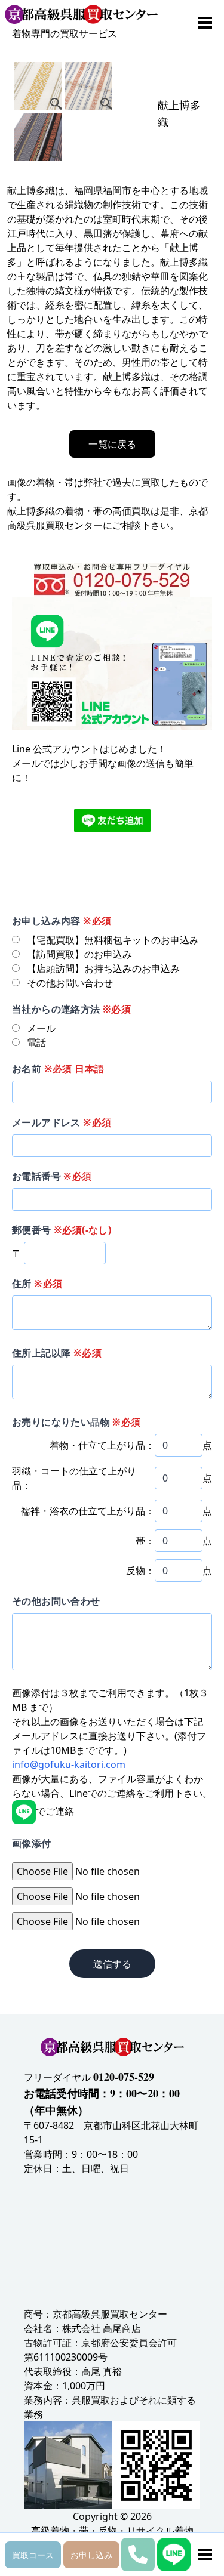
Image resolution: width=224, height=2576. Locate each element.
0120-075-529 (124, 2077)
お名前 (58, 1069)
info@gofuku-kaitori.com (69, 1764)
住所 (37, 1284)
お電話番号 (52, 1176)
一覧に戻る (112, 444)
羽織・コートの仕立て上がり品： (74, 1478)
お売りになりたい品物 (76, 1422)
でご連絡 (55, 1811)
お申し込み (91, 2555)
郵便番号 (62, 1230)
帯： (145, 1541)
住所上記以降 (57, 1353)
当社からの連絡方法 (71, 1009)
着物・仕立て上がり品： (102, 1445)
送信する (112, 1964)
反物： (140, 1571)
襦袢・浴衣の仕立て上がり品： (88, 1511)
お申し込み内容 (62, 921)
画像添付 (32, 1843)
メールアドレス (62, 1122)
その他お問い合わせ (56, 1601)
